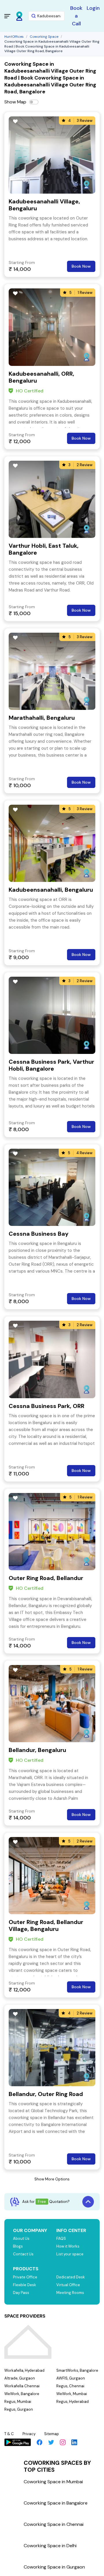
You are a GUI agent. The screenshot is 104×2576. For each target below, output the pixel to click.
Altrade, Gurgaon (20, 2378)
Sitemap (52, 2434)
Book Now (81, 266)
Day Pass (21, 2293)
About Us (21, 2238)
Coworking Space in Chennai (54, 2524)
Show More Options (52, 2179)
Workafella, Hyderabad (24, 2370)
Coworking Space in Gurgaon (54, 2567)
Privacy (29, 2434)
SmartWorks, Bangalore (77, 2370)
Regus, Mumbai (18, 2402)
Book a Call (76, 16)
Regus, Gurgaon (19, 2409)
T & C (9, 2434)
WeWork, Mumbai (72, 2394)
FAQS (61, 2238)
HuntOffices (14, 37)
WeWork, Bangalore (22, 2394)
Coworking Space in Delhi (50, 2546)
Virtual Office (68, 2285)
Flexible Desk (25, 2285)
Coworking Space (44, 37)
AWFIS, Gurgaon (71, 2378)
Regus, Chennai (70, 2386)
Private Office (25, 2277)
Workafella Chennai (22, 2386)
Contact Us (23, 2254)
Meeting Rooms (70, 2293)
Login (93, 8)
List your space (70, 2254)
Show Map (15, 102)
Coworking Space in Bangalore (56, 2503)
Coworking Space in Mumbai (53, 2482)
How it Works (68, 2246)
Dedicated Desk (71, 2277)
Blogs (18, 2246)
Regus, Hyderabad (73, 2402)
